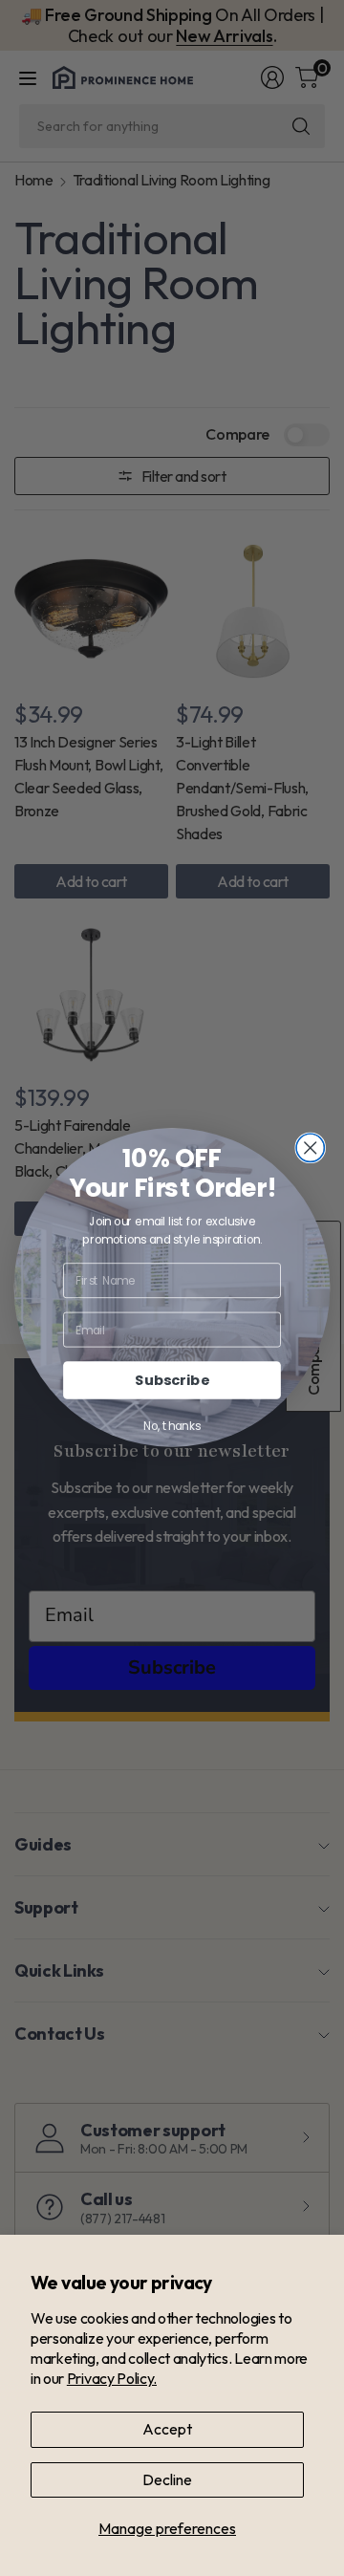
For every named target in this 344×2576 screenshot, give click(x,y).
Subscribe (172, 1381)
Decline (167, 2479)
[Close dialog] (310, 1148)
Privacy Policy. (112, 2378)
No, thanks (172, 1427)
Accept (167, 2429)
